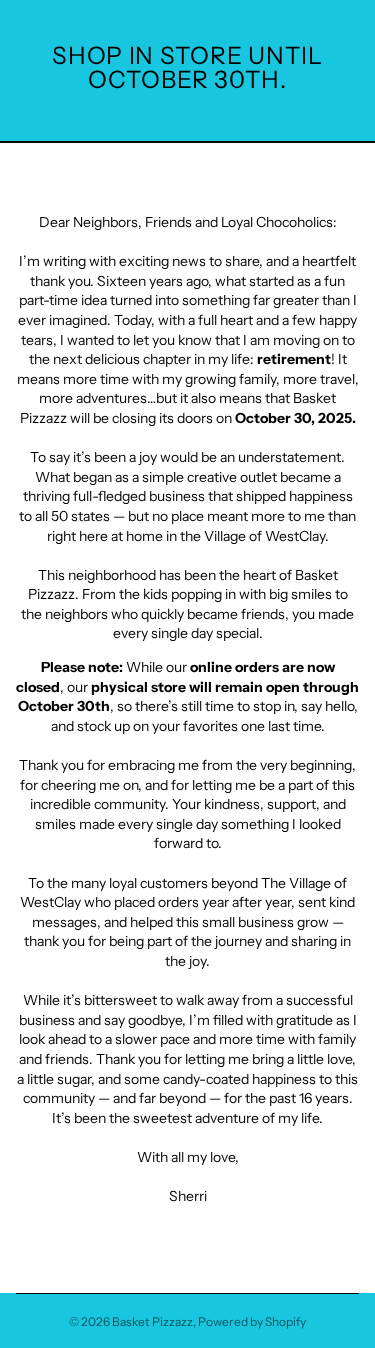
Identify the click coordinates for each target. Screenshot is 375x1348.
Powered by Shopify (252, 1321)
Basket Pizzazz (152, 1321)
